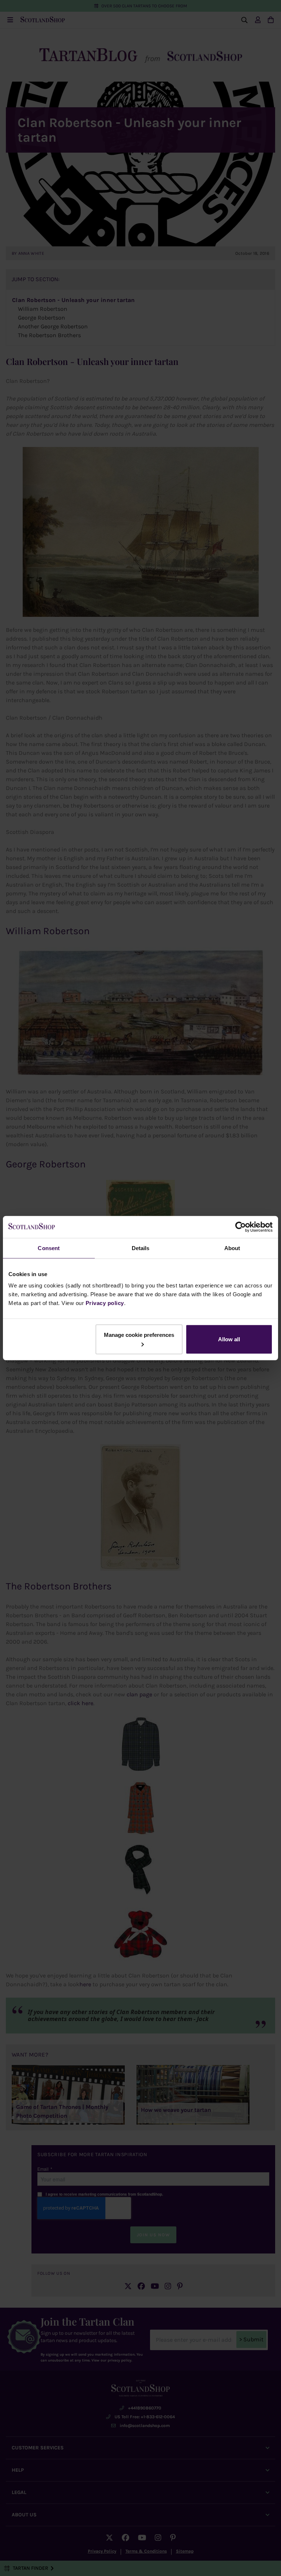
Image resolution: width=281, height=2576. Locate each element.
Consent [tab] (49, 1248)
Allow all (229, 1339)
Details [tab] (141, 1248)
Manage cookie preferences (139, 1335)
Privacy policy (105, 1303)
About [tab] (232, 1248)
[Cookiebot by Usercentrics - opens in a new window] (241, 1227)
